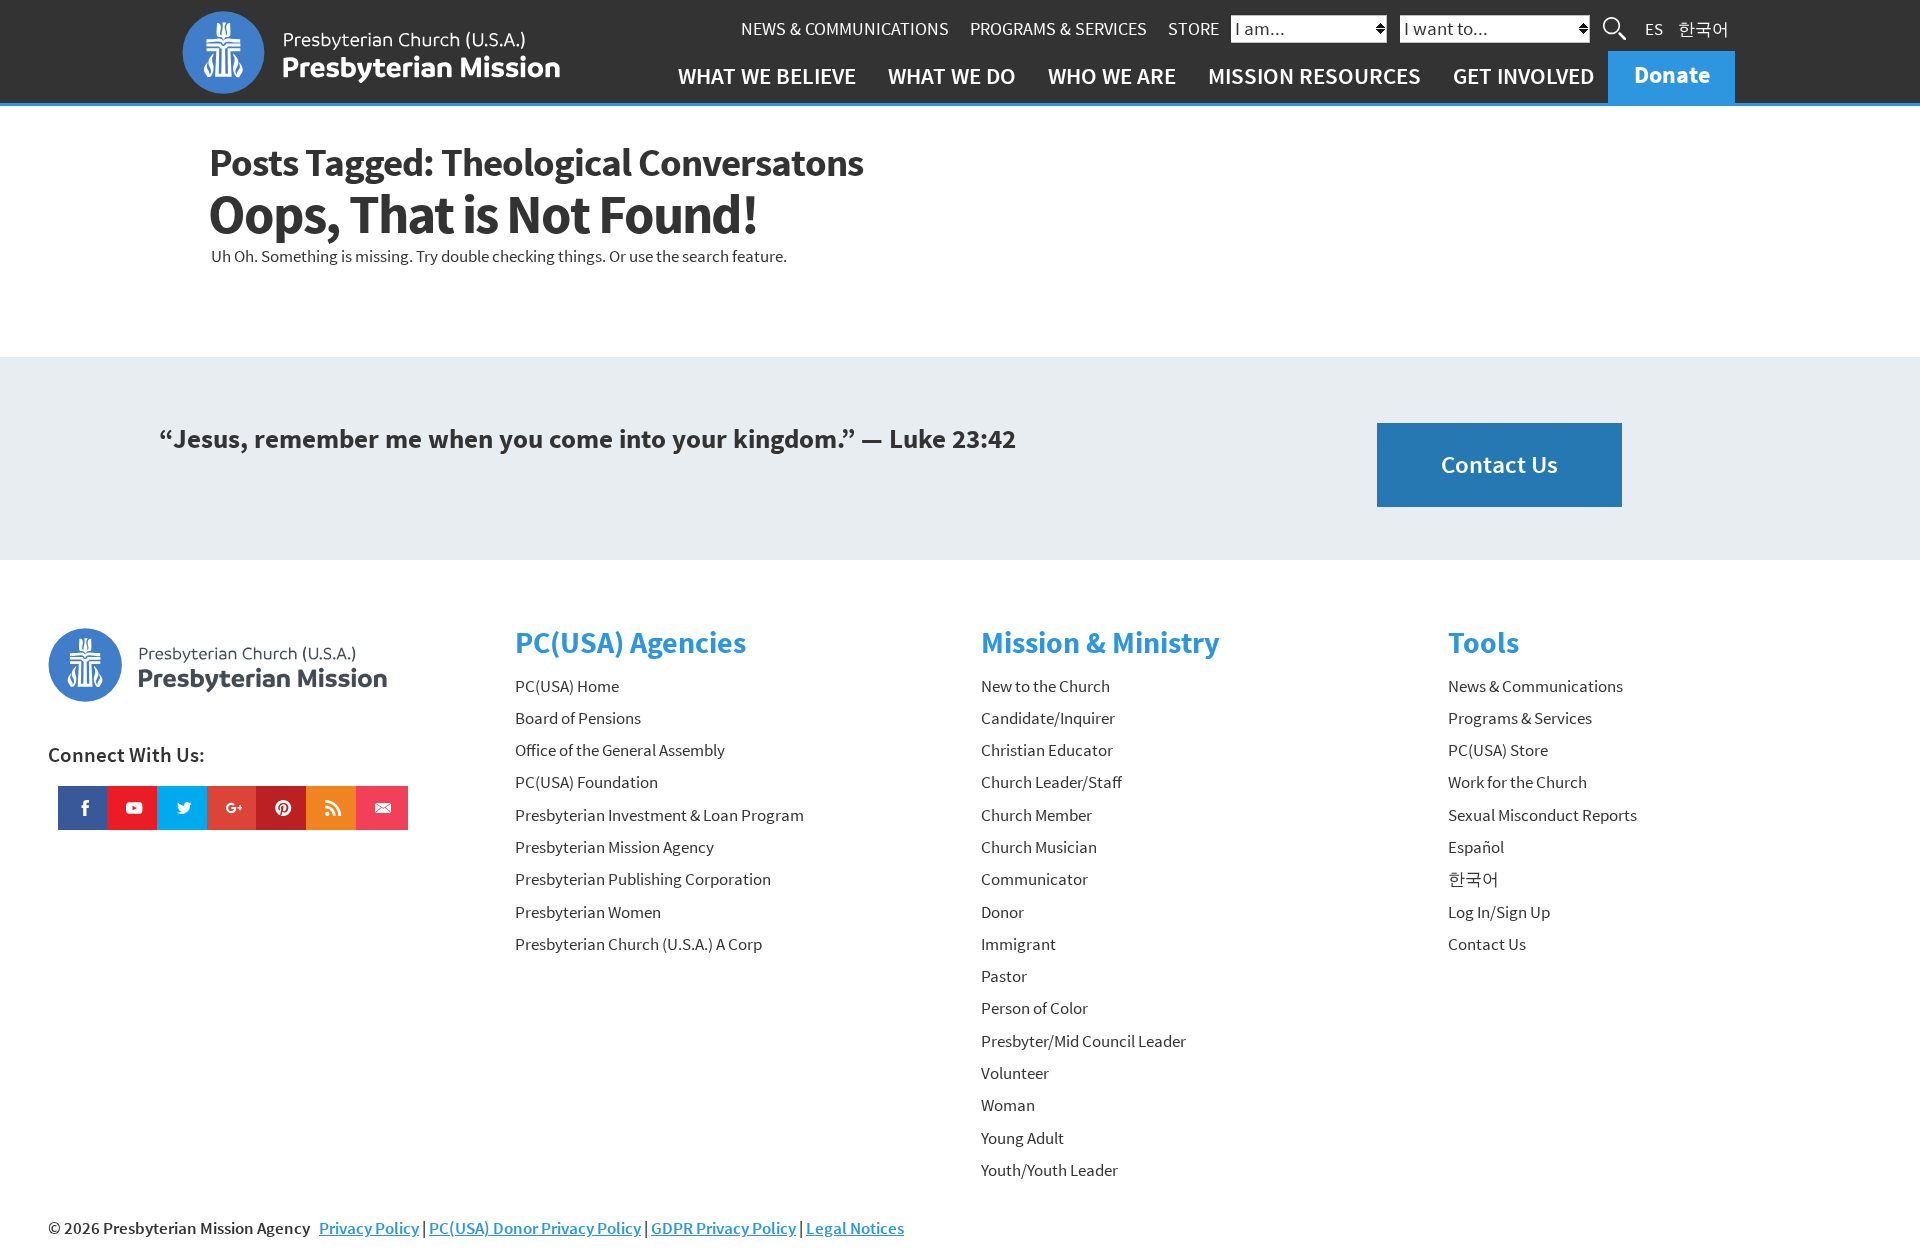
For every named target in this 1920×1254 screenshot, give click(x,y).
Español (1476, 847)
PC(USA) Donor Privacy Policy (535, 1228)
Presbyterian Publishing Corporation (643, 879)
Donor (1002, 912)
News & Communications (845, 28)
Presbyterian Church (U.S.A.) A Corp (638, 944)
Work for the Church (1517, 782)
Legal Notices (855, 1228)
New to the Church (1045, 686)
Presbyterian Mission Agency (614, 847)
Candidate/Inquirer (1048, 718)
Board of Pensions (578, 718)
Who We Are (1112, 75)
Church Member (1036, 815)
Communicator (1034, 879)
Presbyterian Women (588, 912)
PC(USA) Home (567, 686)
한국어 (1703, 28)
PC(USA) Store (1498, 750)
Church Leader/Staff (1051, 782)
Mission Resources (1314, 75)
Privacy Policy (369, 1228)
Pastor (1004, 976)
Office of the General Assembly (620, 750)
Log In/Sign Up (1499, 912)
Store (1193, 28)
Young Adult (1022, 1138)
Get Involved (1523, 75)
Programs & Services (1058, 28)
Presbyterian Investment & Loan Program (659, 815)
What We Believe (767, 75)
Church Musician (1039, 847)
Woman (1008, 1105)
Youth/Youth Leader (1049, 1170)
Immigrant (1018, 944)
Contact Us (1499, 464)
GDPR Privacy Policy (723, 1228)
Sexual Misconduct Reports (1542, 815)
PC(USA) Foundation (586, 782)
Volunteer (1015, 1073)
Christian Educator (1047, 750)
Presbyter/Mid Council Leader (1083, 1041)
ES (1654, 28)
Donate (1672, 74)
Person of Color (1034, 1008)
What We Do (952, 75)
